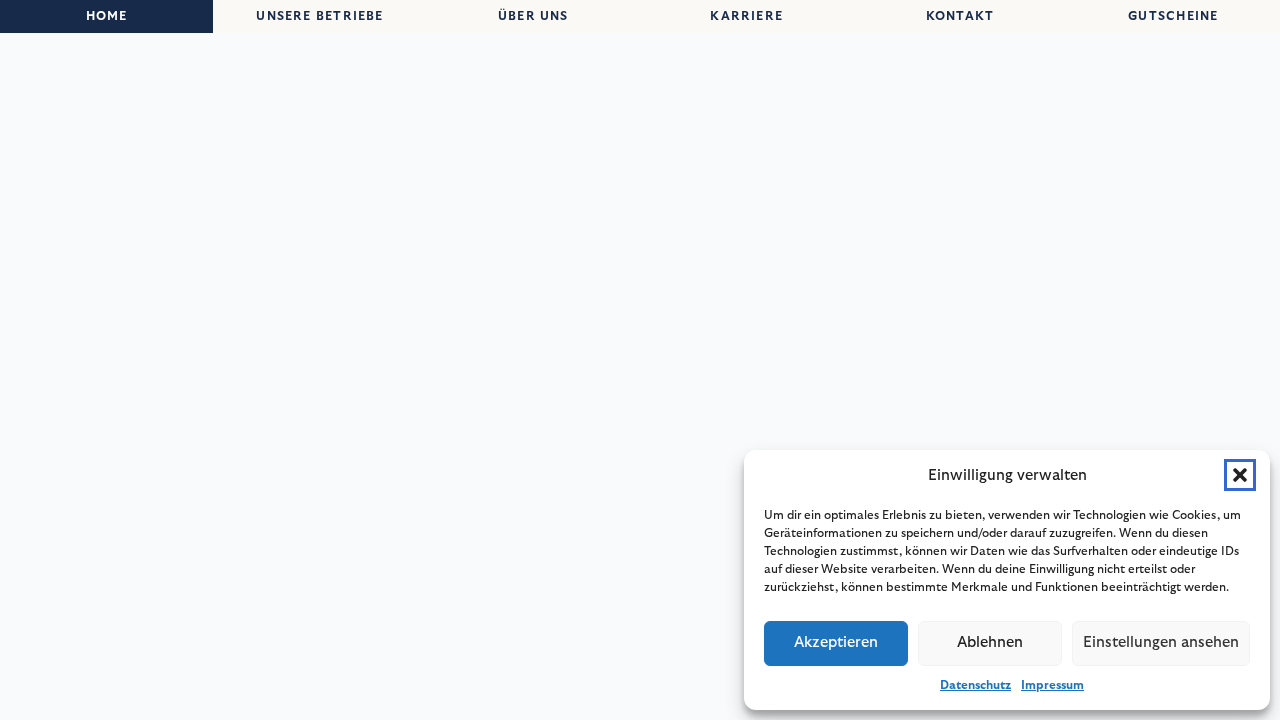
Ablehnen (990, 642)
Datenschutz (975, 685)
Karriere (746, 16)
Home (107, 16)
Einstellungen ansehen (1161, 642)
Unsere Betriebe (319, 16)
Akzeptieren (836, 642)
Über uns (533, 16)
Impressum (1052, 685)
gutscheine (1173, 16)
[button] (1240, 475)
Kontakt (960, 16)
